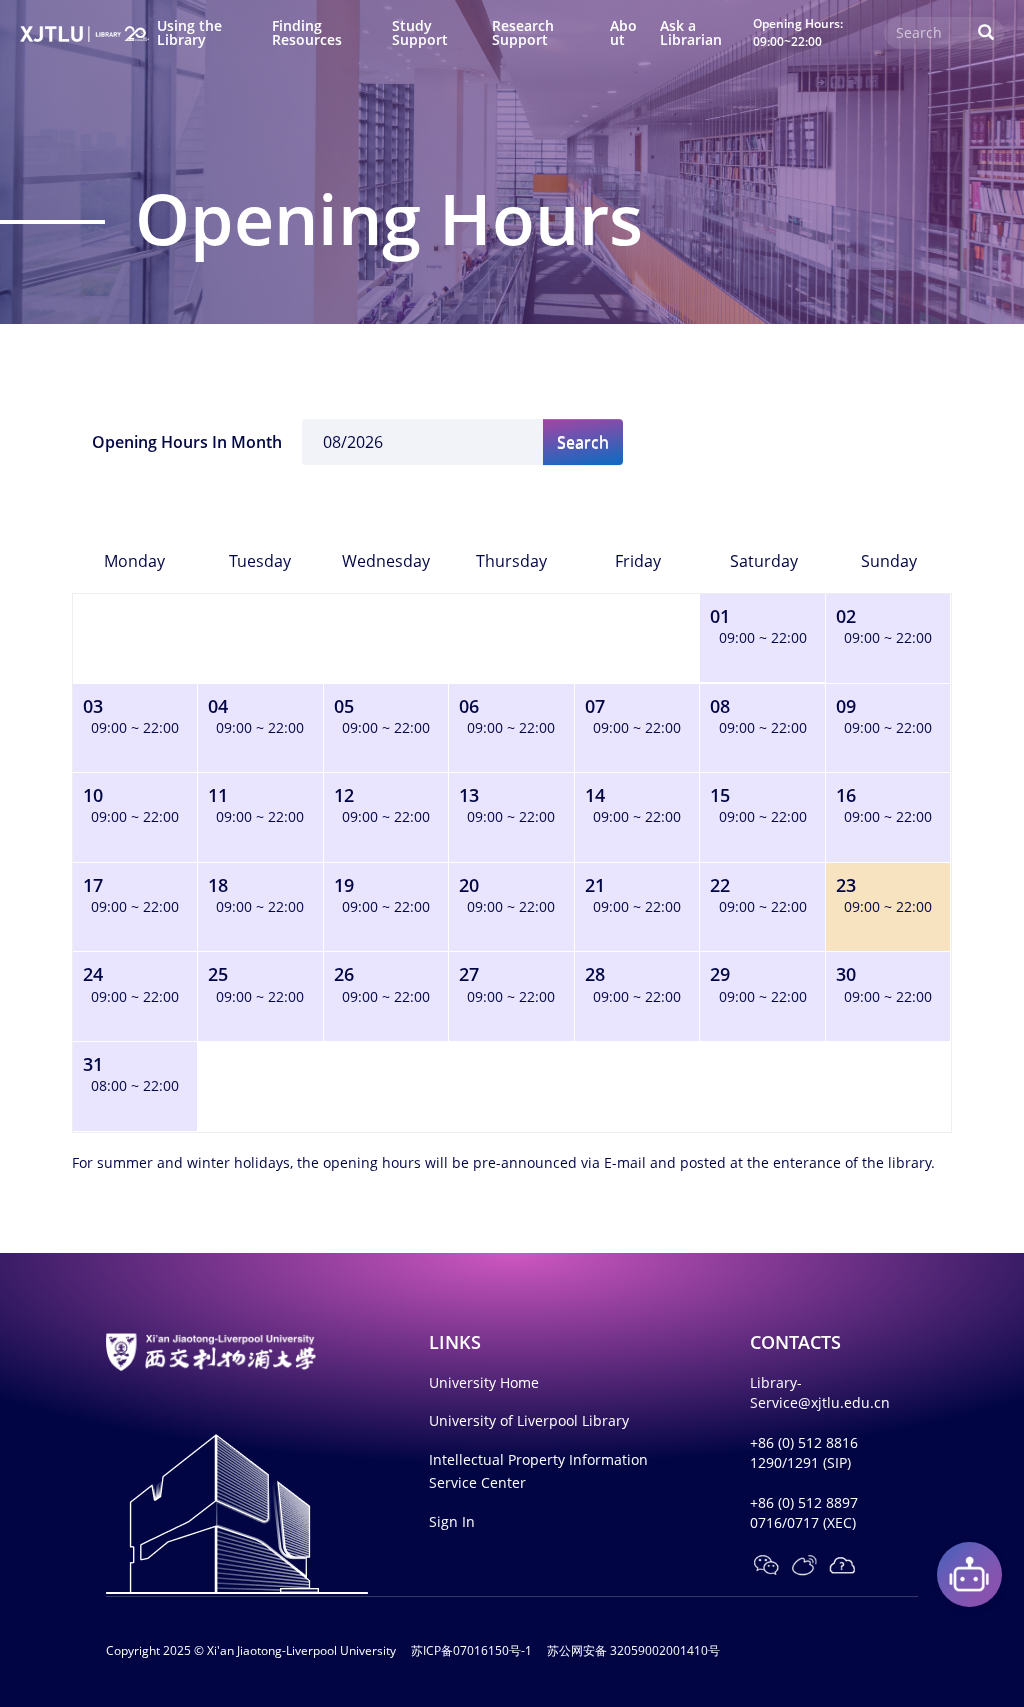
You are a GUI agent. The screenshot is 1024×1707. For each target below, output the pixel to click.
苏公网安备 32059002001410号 (633, 1650)
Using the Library (189, 32)
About (623, 32)
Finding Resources (307, 32)
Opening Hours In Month (187, 442)
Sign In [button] (452, 1521)
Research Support (523, 32)
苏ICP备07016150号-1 (471, 1650)
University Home (484, 1382)
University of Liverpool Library (529, 1420)
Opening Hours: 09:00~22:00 (798, 32)
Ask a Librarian (691, 32)
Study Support (420, 32)
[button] (766, 1565)
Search (583, 442)
